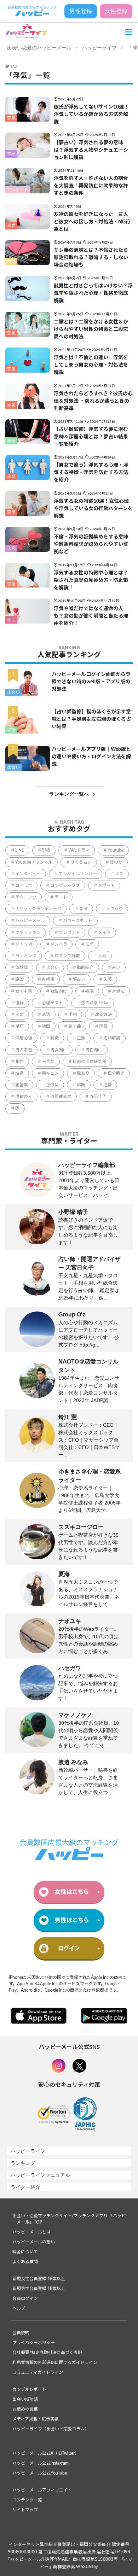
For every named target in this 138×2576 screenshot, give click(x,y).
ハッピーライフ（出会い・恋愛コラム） (51, 2429)
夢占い (79, 979)
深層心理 (24, 1038)
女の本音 (24, 991)
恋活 (11, 620)
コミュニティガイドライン (38, 2372)
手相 (73, 1015)
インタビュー (28, 874)
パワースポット (78, 921)
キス (119, 874)
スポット (107, 886)
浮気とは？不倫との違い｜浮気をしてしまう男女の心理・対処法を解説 (91, 365)
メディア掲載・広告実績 (36, 2419)
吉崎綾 (48, 979)
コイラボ (24, 886)
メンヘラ (59, 944)
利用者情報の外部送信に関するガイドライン (55, 2362)
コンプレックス (65, 886)
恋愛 (11, 118)
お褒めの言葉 (25, 2409)
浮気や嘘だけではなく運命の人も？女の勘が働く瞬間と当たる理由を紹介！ (91, 616)
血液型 (52, 1085)
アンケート (18, 190)
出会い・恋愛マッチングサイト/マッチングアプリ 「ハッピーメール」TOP (69, 2219)
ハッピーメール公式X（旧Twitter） (46, 2453)
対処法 (118, 991)
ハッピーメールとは (31, 2232)
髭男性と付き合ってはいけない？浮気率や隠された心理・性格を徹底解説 (93, 293)
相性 (19, 1062)
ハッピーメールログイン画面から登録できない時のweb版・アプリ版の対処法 (91, 682)
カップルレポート (29, 2389)
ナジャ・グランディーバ (38, 909)
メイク (104, 933)
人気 (102, 956)
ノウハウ (114, 909)
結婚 (19, 1073)
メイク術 (24, 944)
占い (116, 968)
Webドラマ (79, 850)
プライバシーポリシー (34, 2343)
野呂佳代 (98, 1097)
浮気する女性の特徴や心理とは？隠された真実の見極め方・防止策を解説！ (91, 580)
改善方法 (103, 1015)
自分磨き (116, 1073)
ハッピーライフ (99, 48)
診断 (11, 441)
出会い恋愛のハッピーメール (39, 48)
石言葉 (48, 1062)
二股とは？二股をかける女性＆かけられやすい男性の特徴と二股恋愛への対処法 (91, 329)
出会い (13, 693)
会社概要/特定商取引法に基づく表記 (47, 2353)
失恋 (11, 548)
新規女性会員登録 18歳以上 (39, 2279)
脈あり (83, 1073)
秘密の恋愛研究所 (90, 1062)
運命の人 (24, 1097)
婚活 (90, 991)
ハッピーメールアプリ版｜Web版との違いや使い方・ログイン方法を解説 (91, 757)
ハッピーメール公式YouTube (40, 2473)
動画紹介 (85, 968)
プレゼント (69, 933)
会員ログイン (25, 2298)
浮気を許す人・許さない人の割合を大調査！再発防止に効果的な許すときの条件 (91, 186)
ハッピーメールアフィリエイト (42, 2490)
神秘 (11, 154)
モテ (90, 944)
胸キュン (50, 1073)
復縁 (19, 1003)
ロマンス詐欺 (67, 956)
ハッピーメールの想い (34, 2242)
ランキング (26, 956)
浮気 (103, 1026)
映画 (46, 1026)
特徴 (11, 297)
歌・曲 (75, 1026)
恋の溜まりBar (95, 1003)
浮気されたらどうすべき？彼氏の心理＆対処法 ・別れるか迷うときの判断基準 (93, 401)
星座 (19, 1026)
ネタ (84, 909)
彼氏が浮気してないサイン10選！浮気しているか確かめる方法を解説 (91, 115)
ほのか (116, 862)
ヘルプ (19, 2308)
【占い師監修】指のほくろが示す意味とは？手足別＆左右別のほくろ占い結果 (91, 719)
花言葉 (22, 1085)
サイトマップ (25, 2510)
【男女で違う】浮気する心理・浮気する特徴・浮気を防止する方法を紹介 (91, 473)
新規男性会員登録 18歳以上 (39, 2289)
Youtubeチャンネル (34, 862)
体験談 (22, 968)
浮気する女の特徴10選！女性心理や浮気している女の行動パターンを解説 (93, 509)
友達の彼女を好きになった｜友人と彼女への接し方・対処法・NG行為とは (92, 222)
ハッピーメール (30, 921)
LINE (20, 850)
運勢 (108, 1085)
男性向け (94, 1050)
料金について (25, 2252)
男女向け (59, 1050)
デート (61, 897)
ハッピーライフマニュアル (40, 2175)
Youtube (116, 850)
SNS (46, 850)
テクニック (26, 897)
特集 (11, 262)
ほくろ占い (81, 862)
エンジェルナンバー (78, 874)
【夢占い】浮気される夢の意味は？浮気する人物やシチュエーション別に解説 (91, 150)
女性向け (59, 991)
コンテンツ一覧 (27, 2500)
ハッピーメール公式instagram (41, 2463)
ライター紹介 (25, 2187)
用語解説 (112, 1038)
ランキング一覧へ (69, 794)
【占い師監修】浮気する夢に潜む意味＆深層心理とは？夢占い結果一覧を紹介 (91, 437)
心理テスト (52, 1003)
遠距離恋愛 (61, 1097)
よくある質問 (25, 2262)
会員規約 (21, 2333)
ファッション (28, 933)
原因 (19, 979)
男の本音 (24, 1050)
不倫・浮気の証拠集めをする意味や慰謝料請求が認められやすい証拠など (91, 544)
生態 (81, 1038)
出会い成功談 (25, 2399)
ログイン (69, 1948)
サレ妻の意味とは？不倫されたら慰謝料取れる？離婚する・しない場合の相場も (91, 258)
